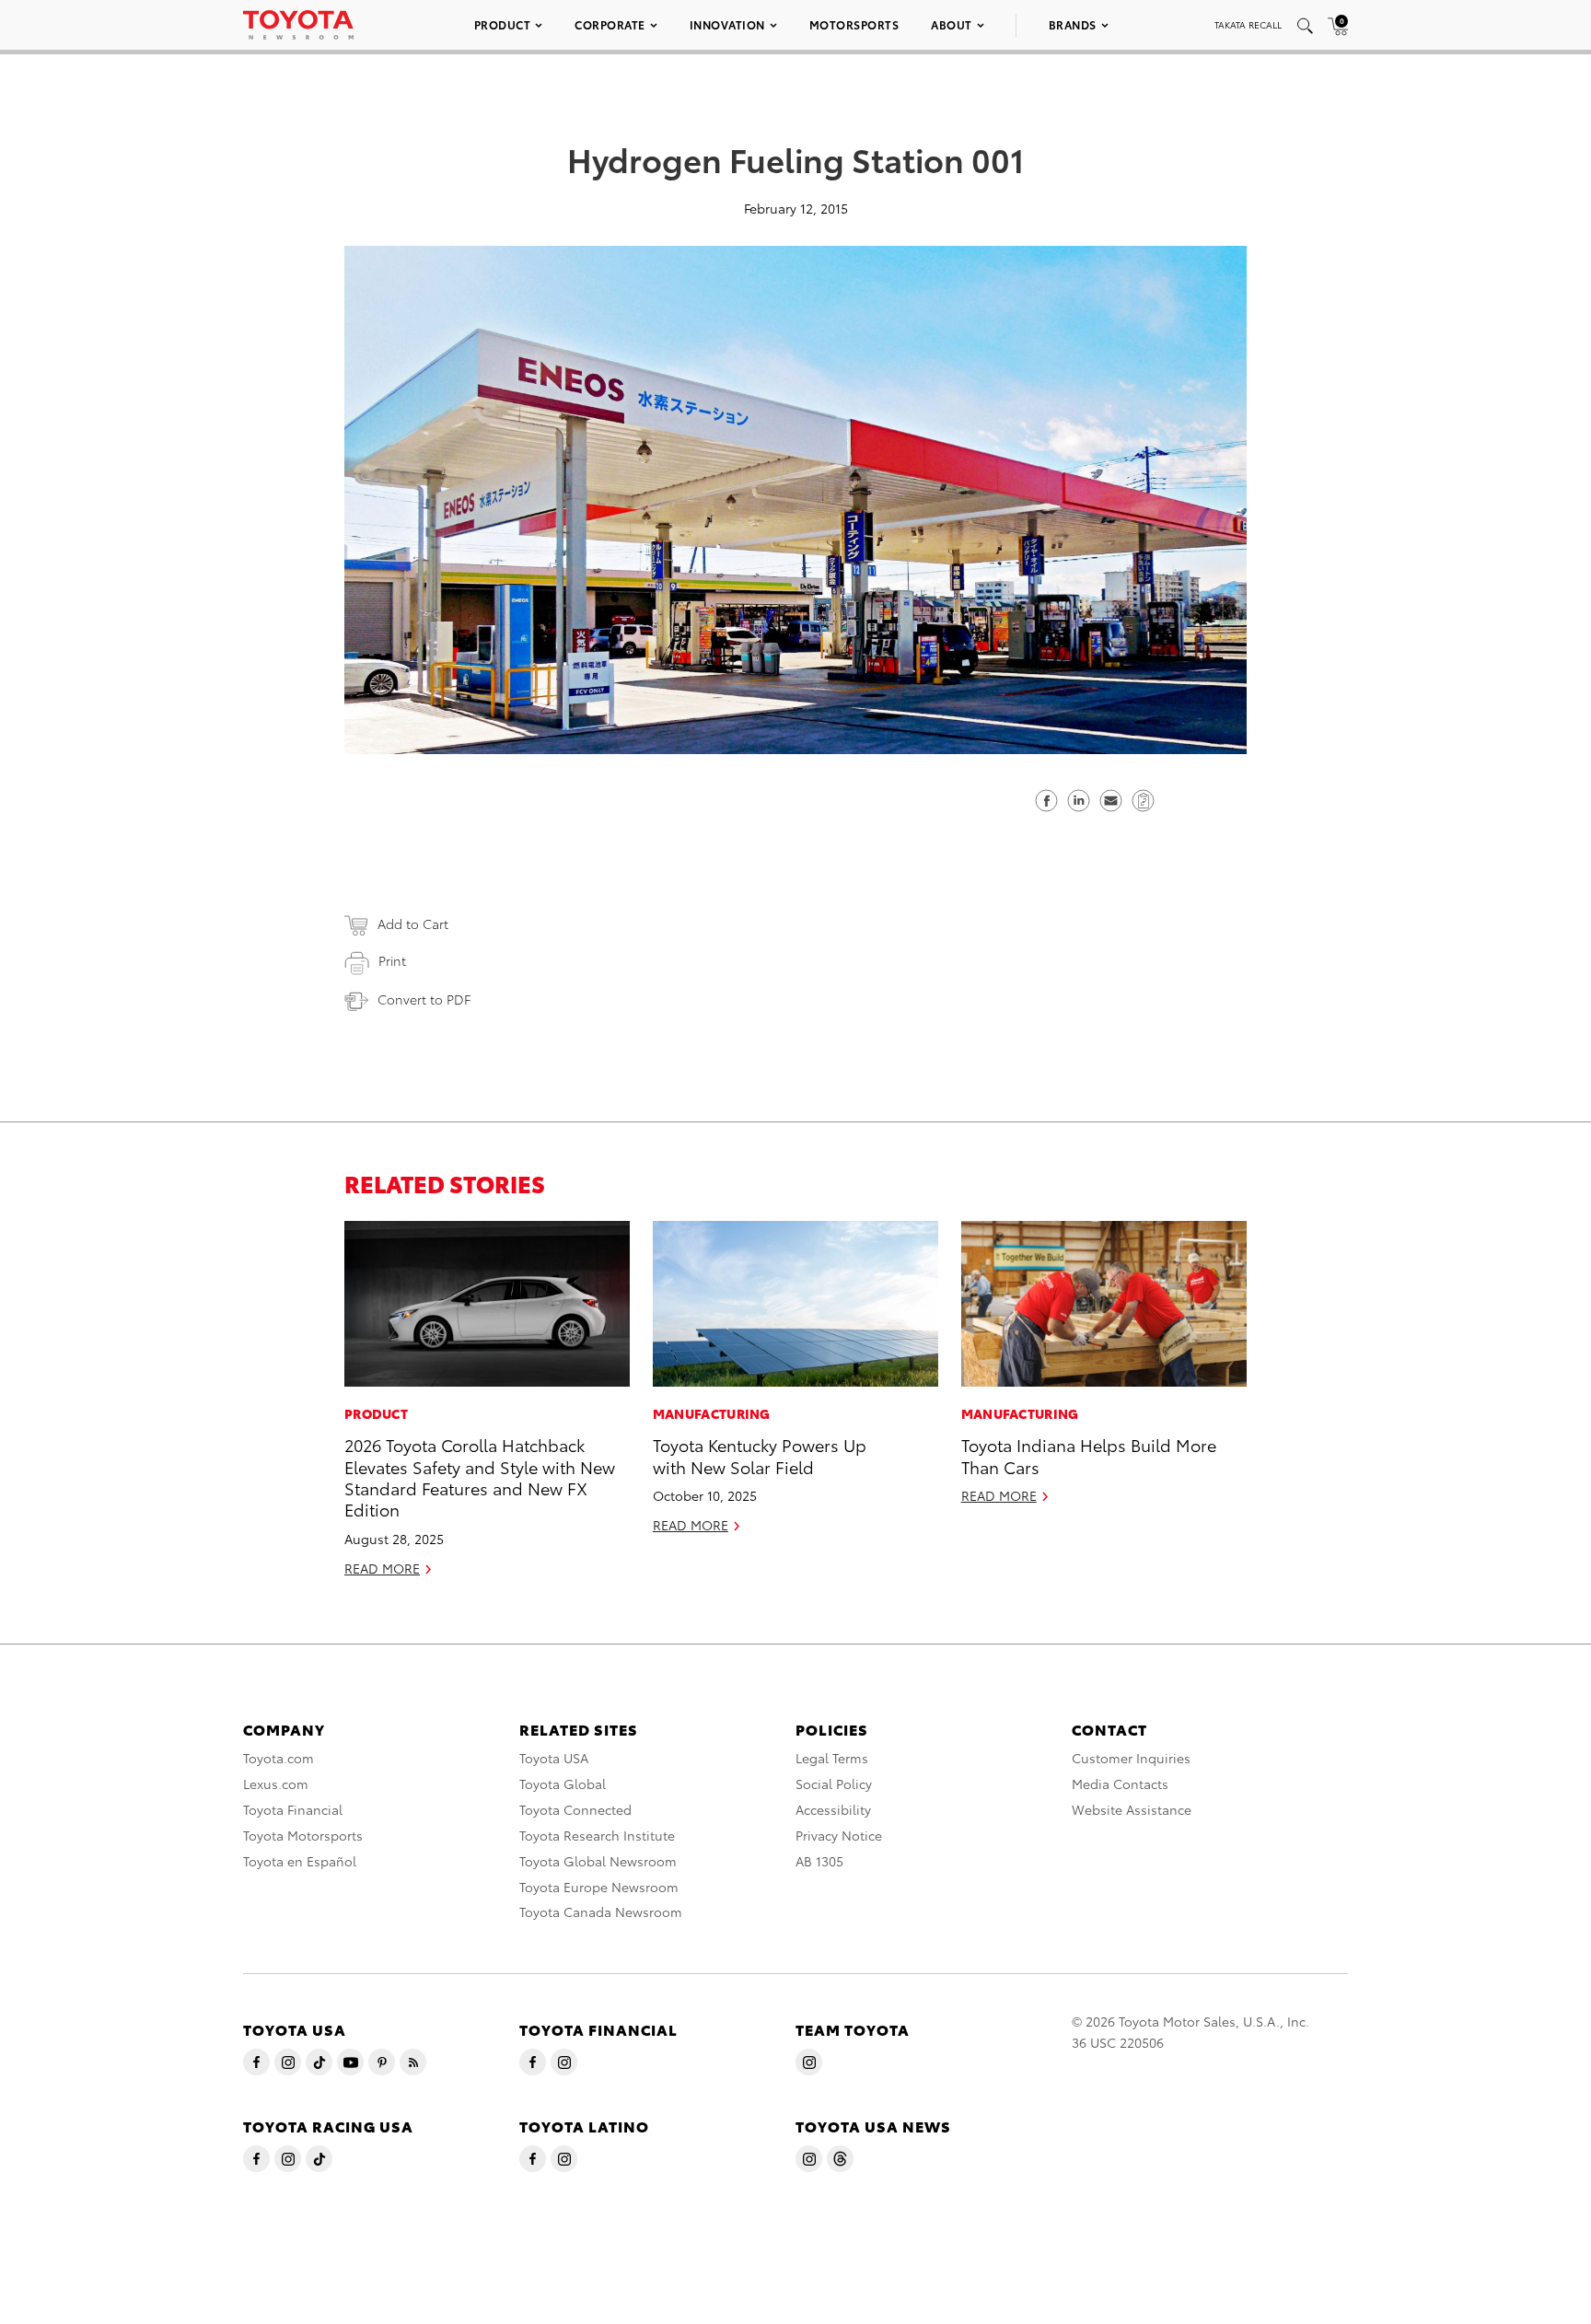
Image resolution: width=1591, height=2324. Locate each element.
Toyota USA (554, 1758)
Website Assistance (1132, 1809)
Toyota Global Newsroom (598, 1861)
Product (503, 24)
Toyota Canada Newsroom (601, 1911)
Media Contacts (1120, 1784)
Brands (1073, 24)
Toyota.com (279, 1758)
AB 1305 (819, 1861)
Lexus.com (276, 1784)
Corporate (610, 24)
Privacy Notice (839, 1835)
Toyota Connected (575, 1809)
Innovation (727, 24)
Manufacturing (712, 1413)
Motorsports (854, 24)
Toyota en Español (300, 1861)
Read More (382, 1568)
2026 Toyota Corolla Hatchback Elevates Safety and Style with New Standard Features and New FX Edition (480, 1476)
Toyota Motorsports (303, 1835)
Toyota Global (563, 1784)
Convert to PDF (424, 999)
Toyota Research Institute (597, 1835)
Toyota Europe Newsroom (599, 1887)
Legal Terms (832, 1758)
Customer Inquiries (1131, 1758)
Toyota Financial (293, 1809)
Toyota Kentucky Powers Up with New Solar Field (760, 1455)
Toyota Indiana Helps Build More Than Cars (1089, 1455)
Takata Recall (1248, 24)
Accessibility (833, 1809)
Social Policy (834, 1784)
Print (392, 960)
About (952, 24)
